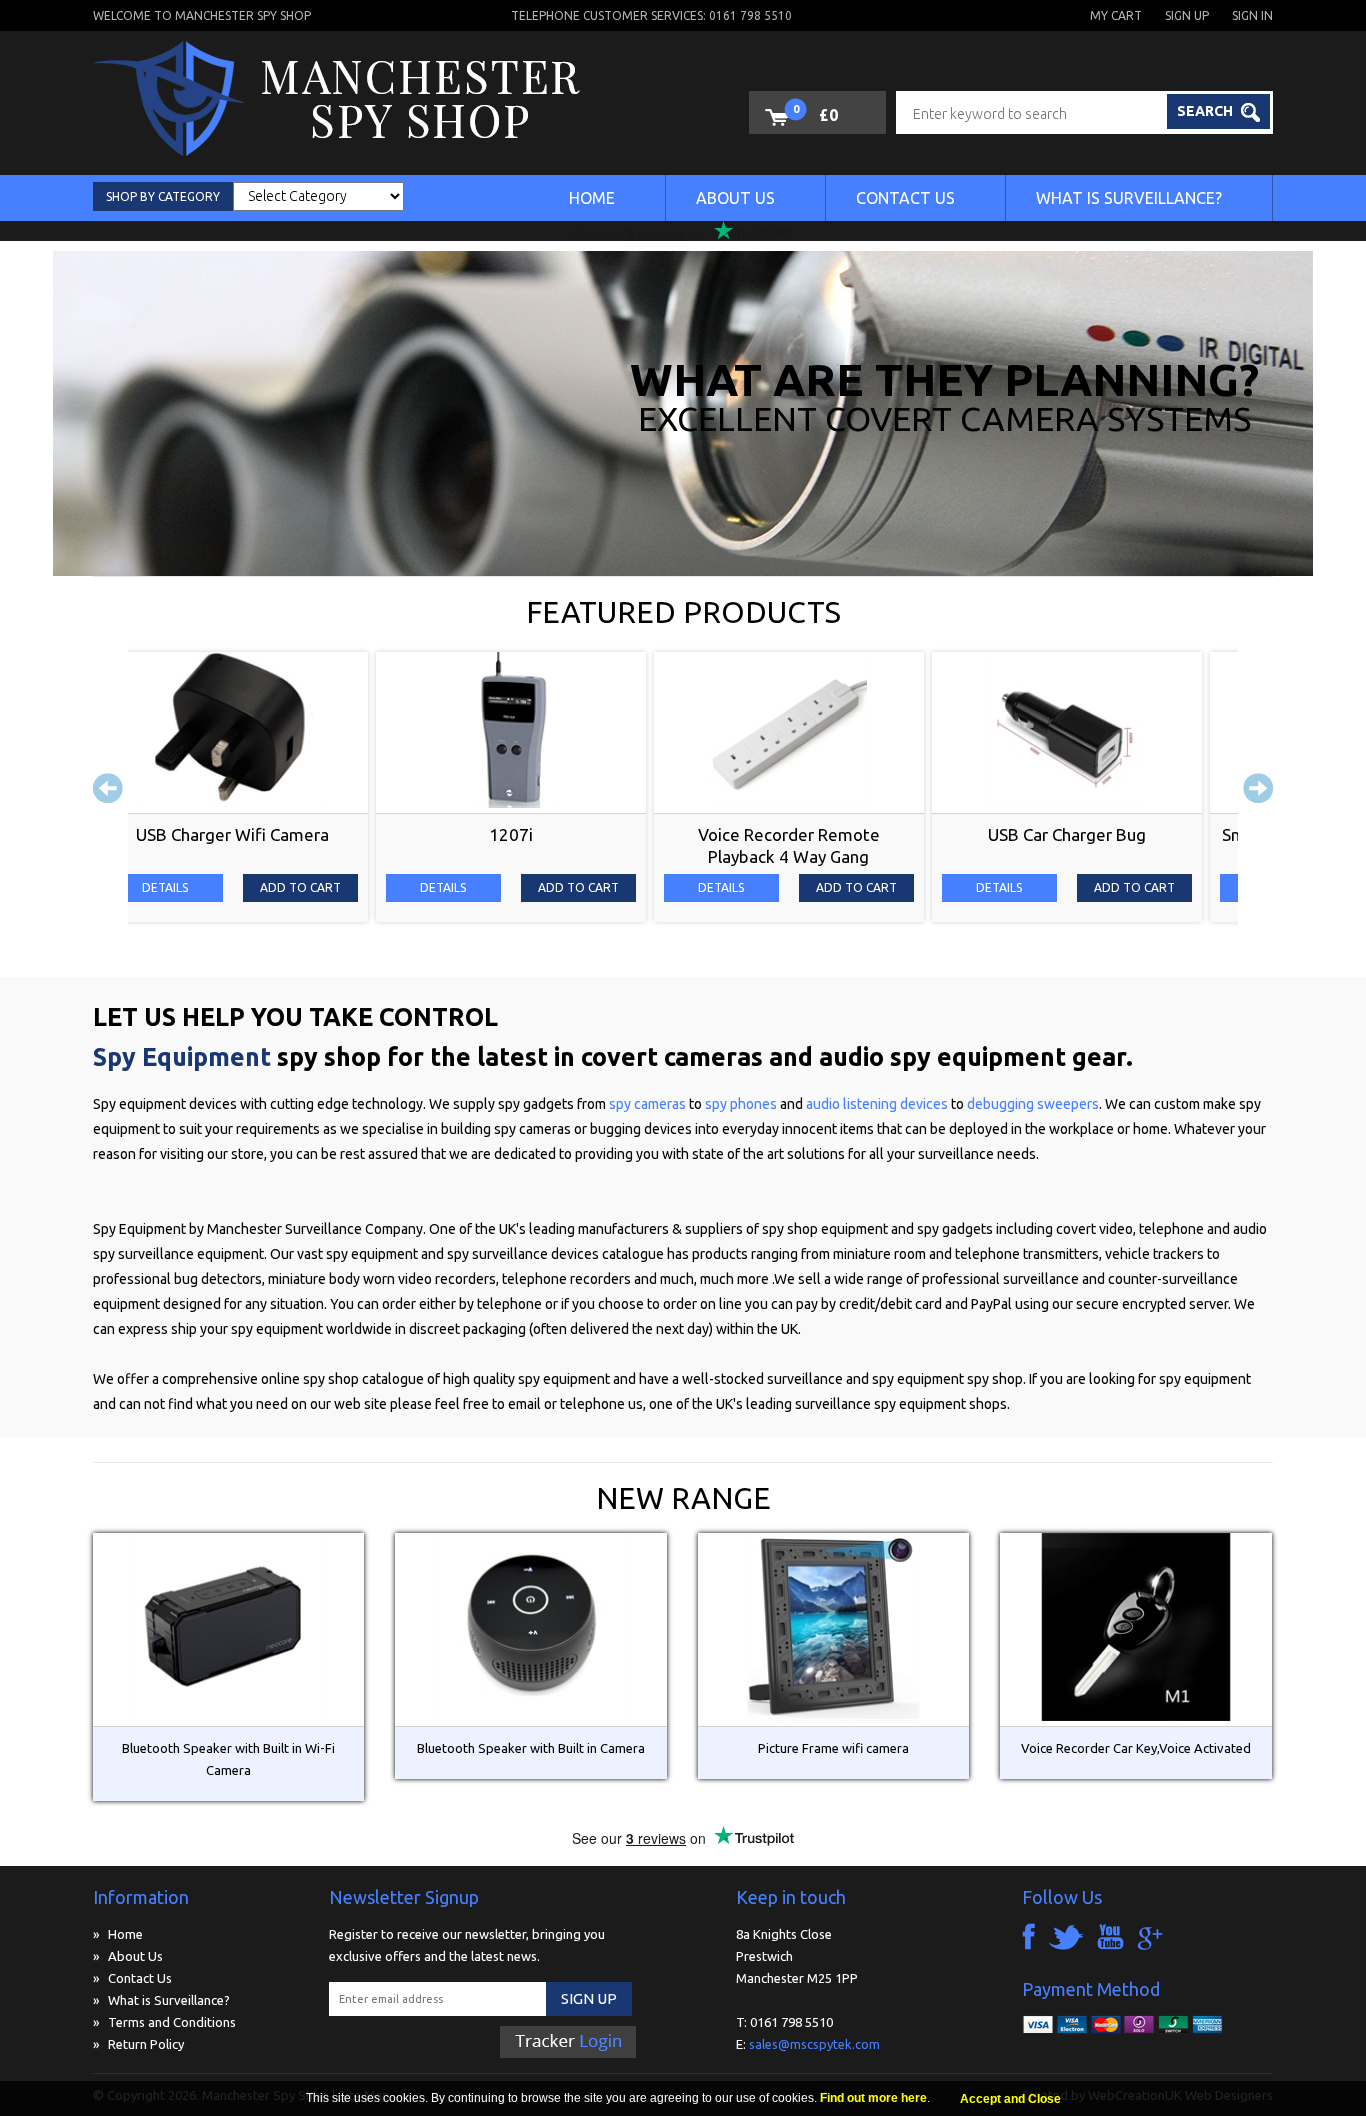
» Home (118, 1934)
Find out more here (873, 2098)
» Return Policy (138, 2044)
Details (200, 887)
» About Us (128, 1956)
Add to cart (334, 887)
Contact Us (905, 198)
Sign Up (1187, 15)
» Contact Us (132, 1978)
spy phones (741, 1104)
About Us (735, 198)
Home (592, 198)
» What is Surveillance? (161, 2000)
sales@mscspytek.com (814, 2044)
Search (1206, 111)
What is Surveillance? (1129, 198)
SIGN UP (589, 1998)
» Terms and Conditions (164, 2022)
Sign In (1252, 15)
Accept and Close (1010, 2099)
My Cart (1116, 15)
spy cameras (649, 1104)
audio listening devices (878, 1104)
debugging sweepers (1033, 1104)
